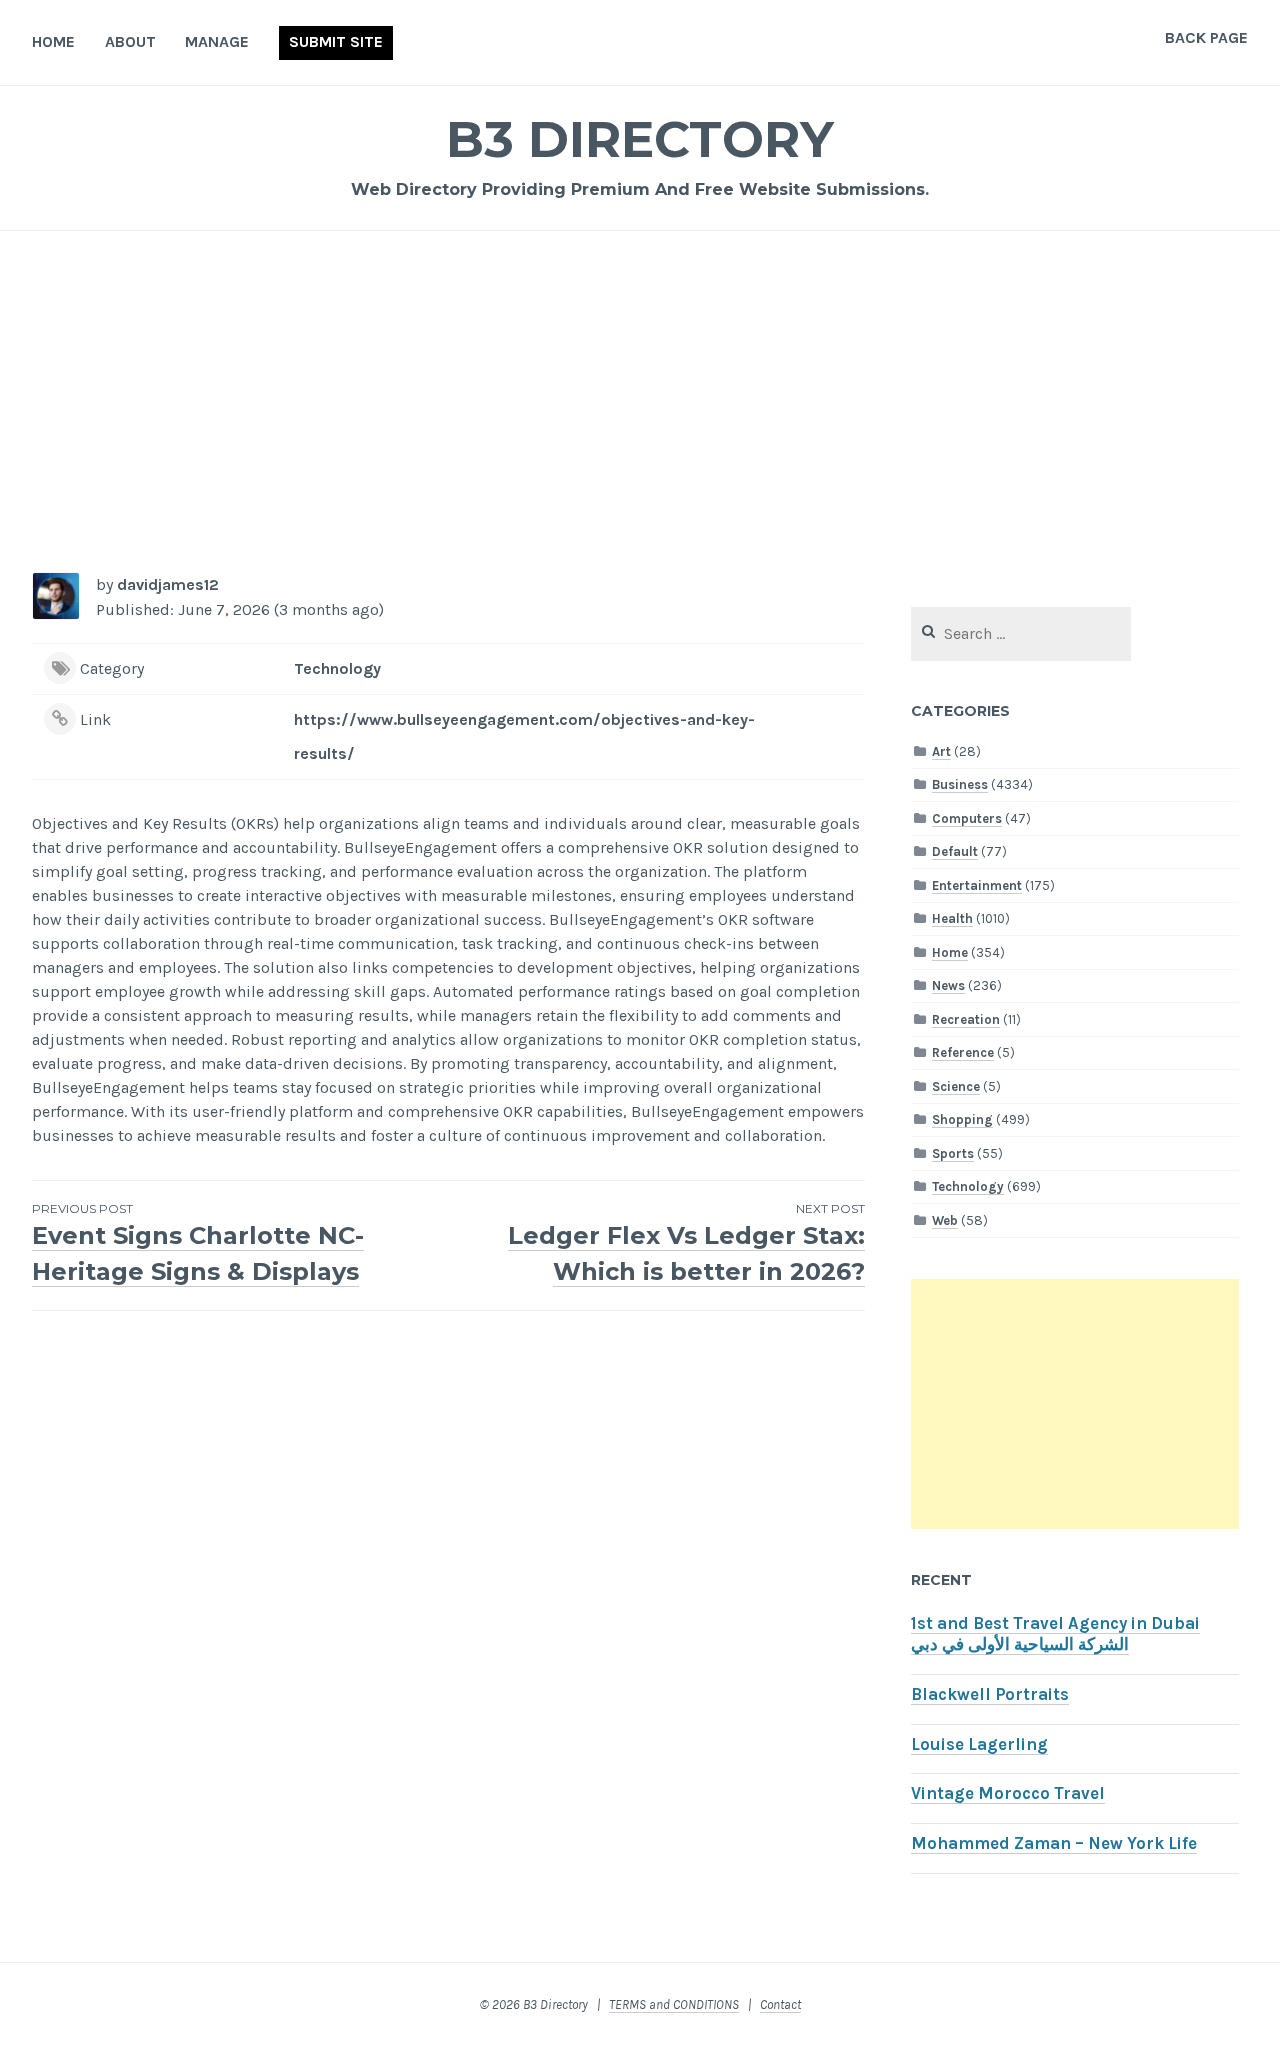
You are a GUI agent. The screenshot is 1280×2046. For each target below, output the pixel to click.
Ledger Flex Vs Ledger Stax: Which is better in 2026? (686, 1243)
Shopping (962, 1119)
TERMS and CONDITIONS (674, 2004)
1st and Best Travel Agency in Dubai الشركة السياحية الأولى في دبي (1055, 1634)
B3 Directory (640, 139)
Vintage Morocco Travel (1008, 1793)
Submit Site (336, 41)
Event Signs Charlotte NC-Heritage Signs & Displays (198, 1243)
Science (956, 1086)
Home (53, 41)
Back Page (1206, 37)
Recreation (966, 1019)
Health (952, 918)
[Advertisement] (640, 406)
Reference (963, 1052)
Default (955, 851)
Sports (953, 1153)
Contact (780, 2004)
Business (960, 784)
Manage (217, 41)
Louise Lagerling (979, 1744)
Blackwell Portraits (990, 1694)
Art (941, 751)
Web (945, 1220)
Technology (337, 668)
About (130, 41)
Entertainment (977, 885)
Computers (967, 818)
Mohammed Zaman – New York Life (1054, 1843)
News (948, 985)
